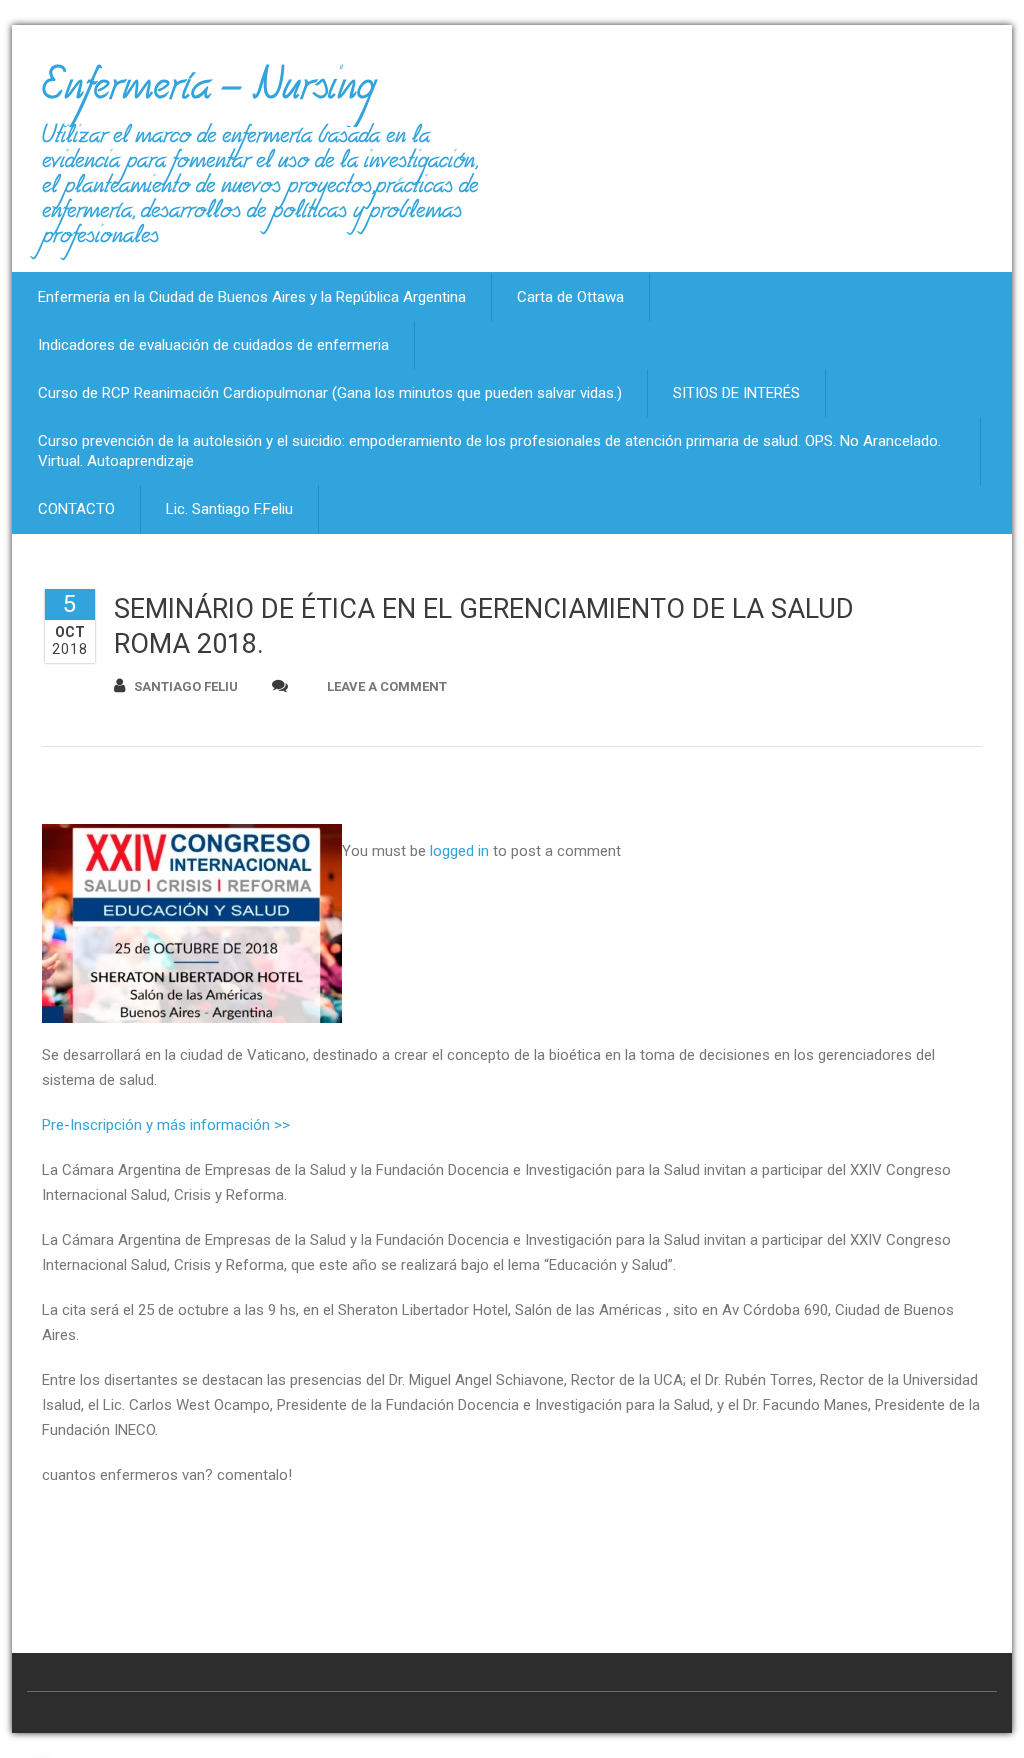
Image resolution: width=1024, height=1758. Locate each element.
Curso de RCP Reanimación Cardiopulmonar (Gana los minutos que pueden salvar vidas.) (330, 393)
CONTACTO (76, 509)
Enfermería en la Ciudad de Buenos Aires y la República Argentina (252, 297)
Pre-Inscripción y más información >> (166, 1125)
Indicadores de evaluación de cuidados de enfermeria (213, 345)
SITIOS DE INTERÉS (736, 393)
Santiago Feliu (186, 686)
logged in (459, 851)
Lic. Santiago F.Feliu (229, 509)
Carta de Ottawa (570, 297)
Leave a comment (387, 686)
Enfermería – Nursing (208, 94)
